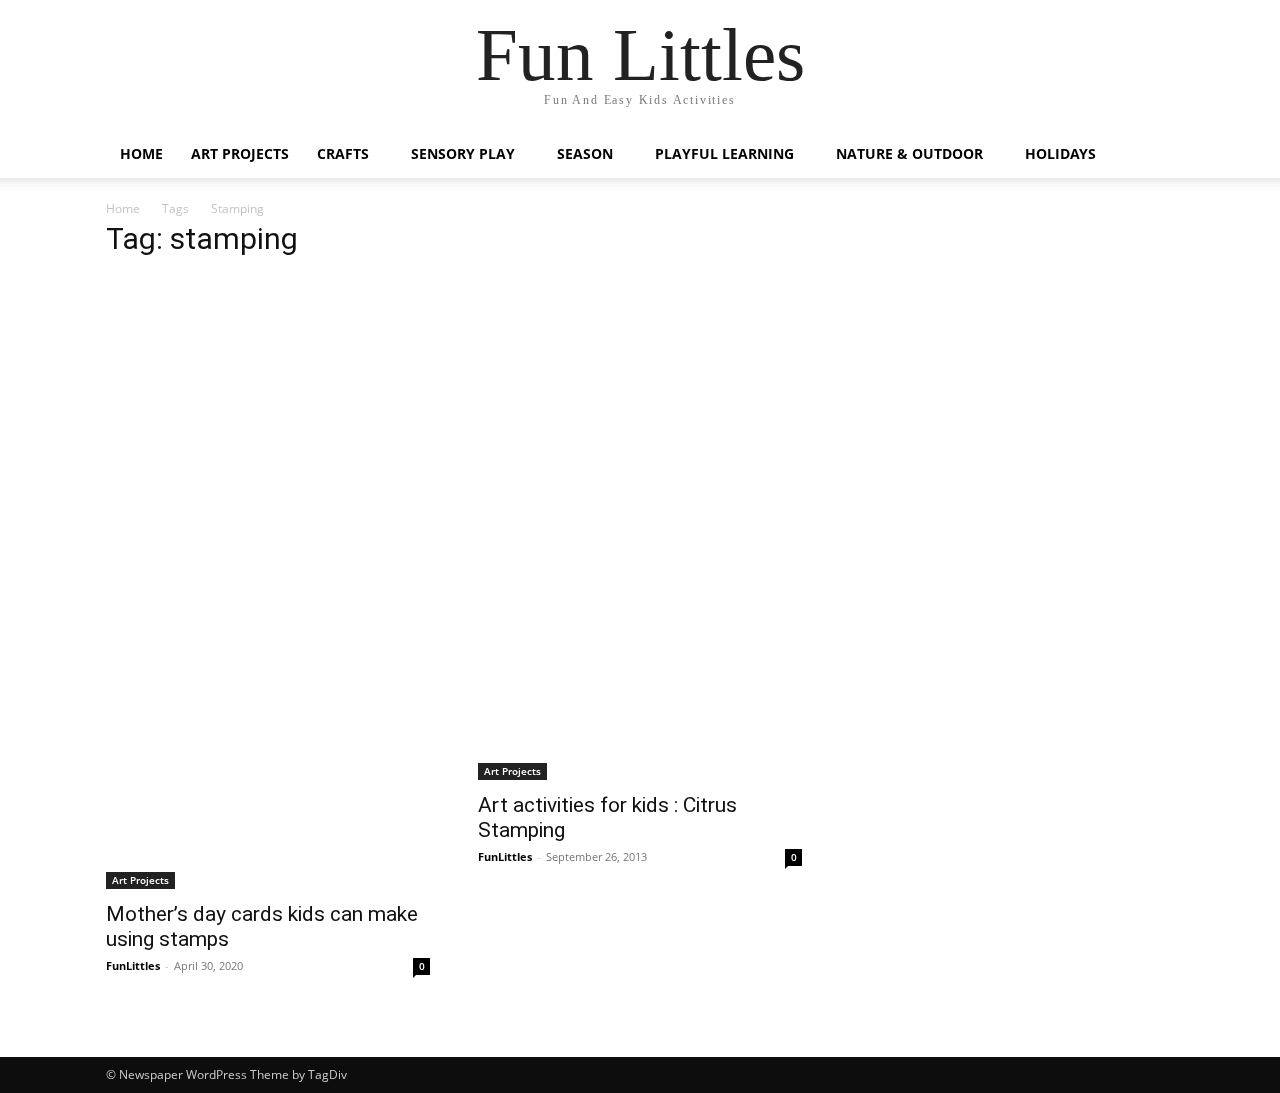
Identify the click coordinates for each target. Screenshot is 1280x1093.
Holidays (1060, 153)
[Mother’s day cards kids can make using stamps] (268, 727)
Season (585, 153)
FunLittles (133, 965)
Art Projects (240, 153)
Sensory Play (463, 153)
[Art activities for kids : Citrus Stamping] (640, 672)
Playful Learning (724, 153)
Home (141, 153)
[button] (1150, 155)
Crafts (343, 153)
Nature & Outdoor (909, 153)
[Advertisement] (454, 417)
